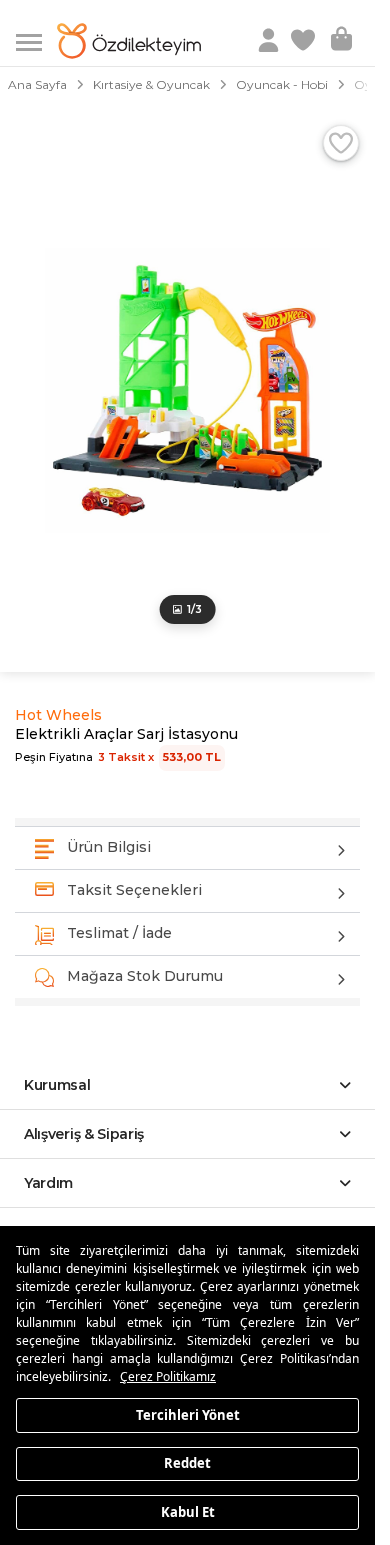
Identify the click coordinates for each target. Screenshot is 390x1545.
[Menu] (36, 40)
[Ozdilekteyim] (129, 41)
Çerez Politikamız (168, 1376)
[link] (305, 41)
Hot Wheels (58, 715)
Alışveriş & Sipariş (84, 1134)
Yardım (48, 1183)
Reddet (187, 1463)
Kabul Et (188, 1511)
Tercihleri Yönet (188, 1414)
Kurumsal (57, 1085)
